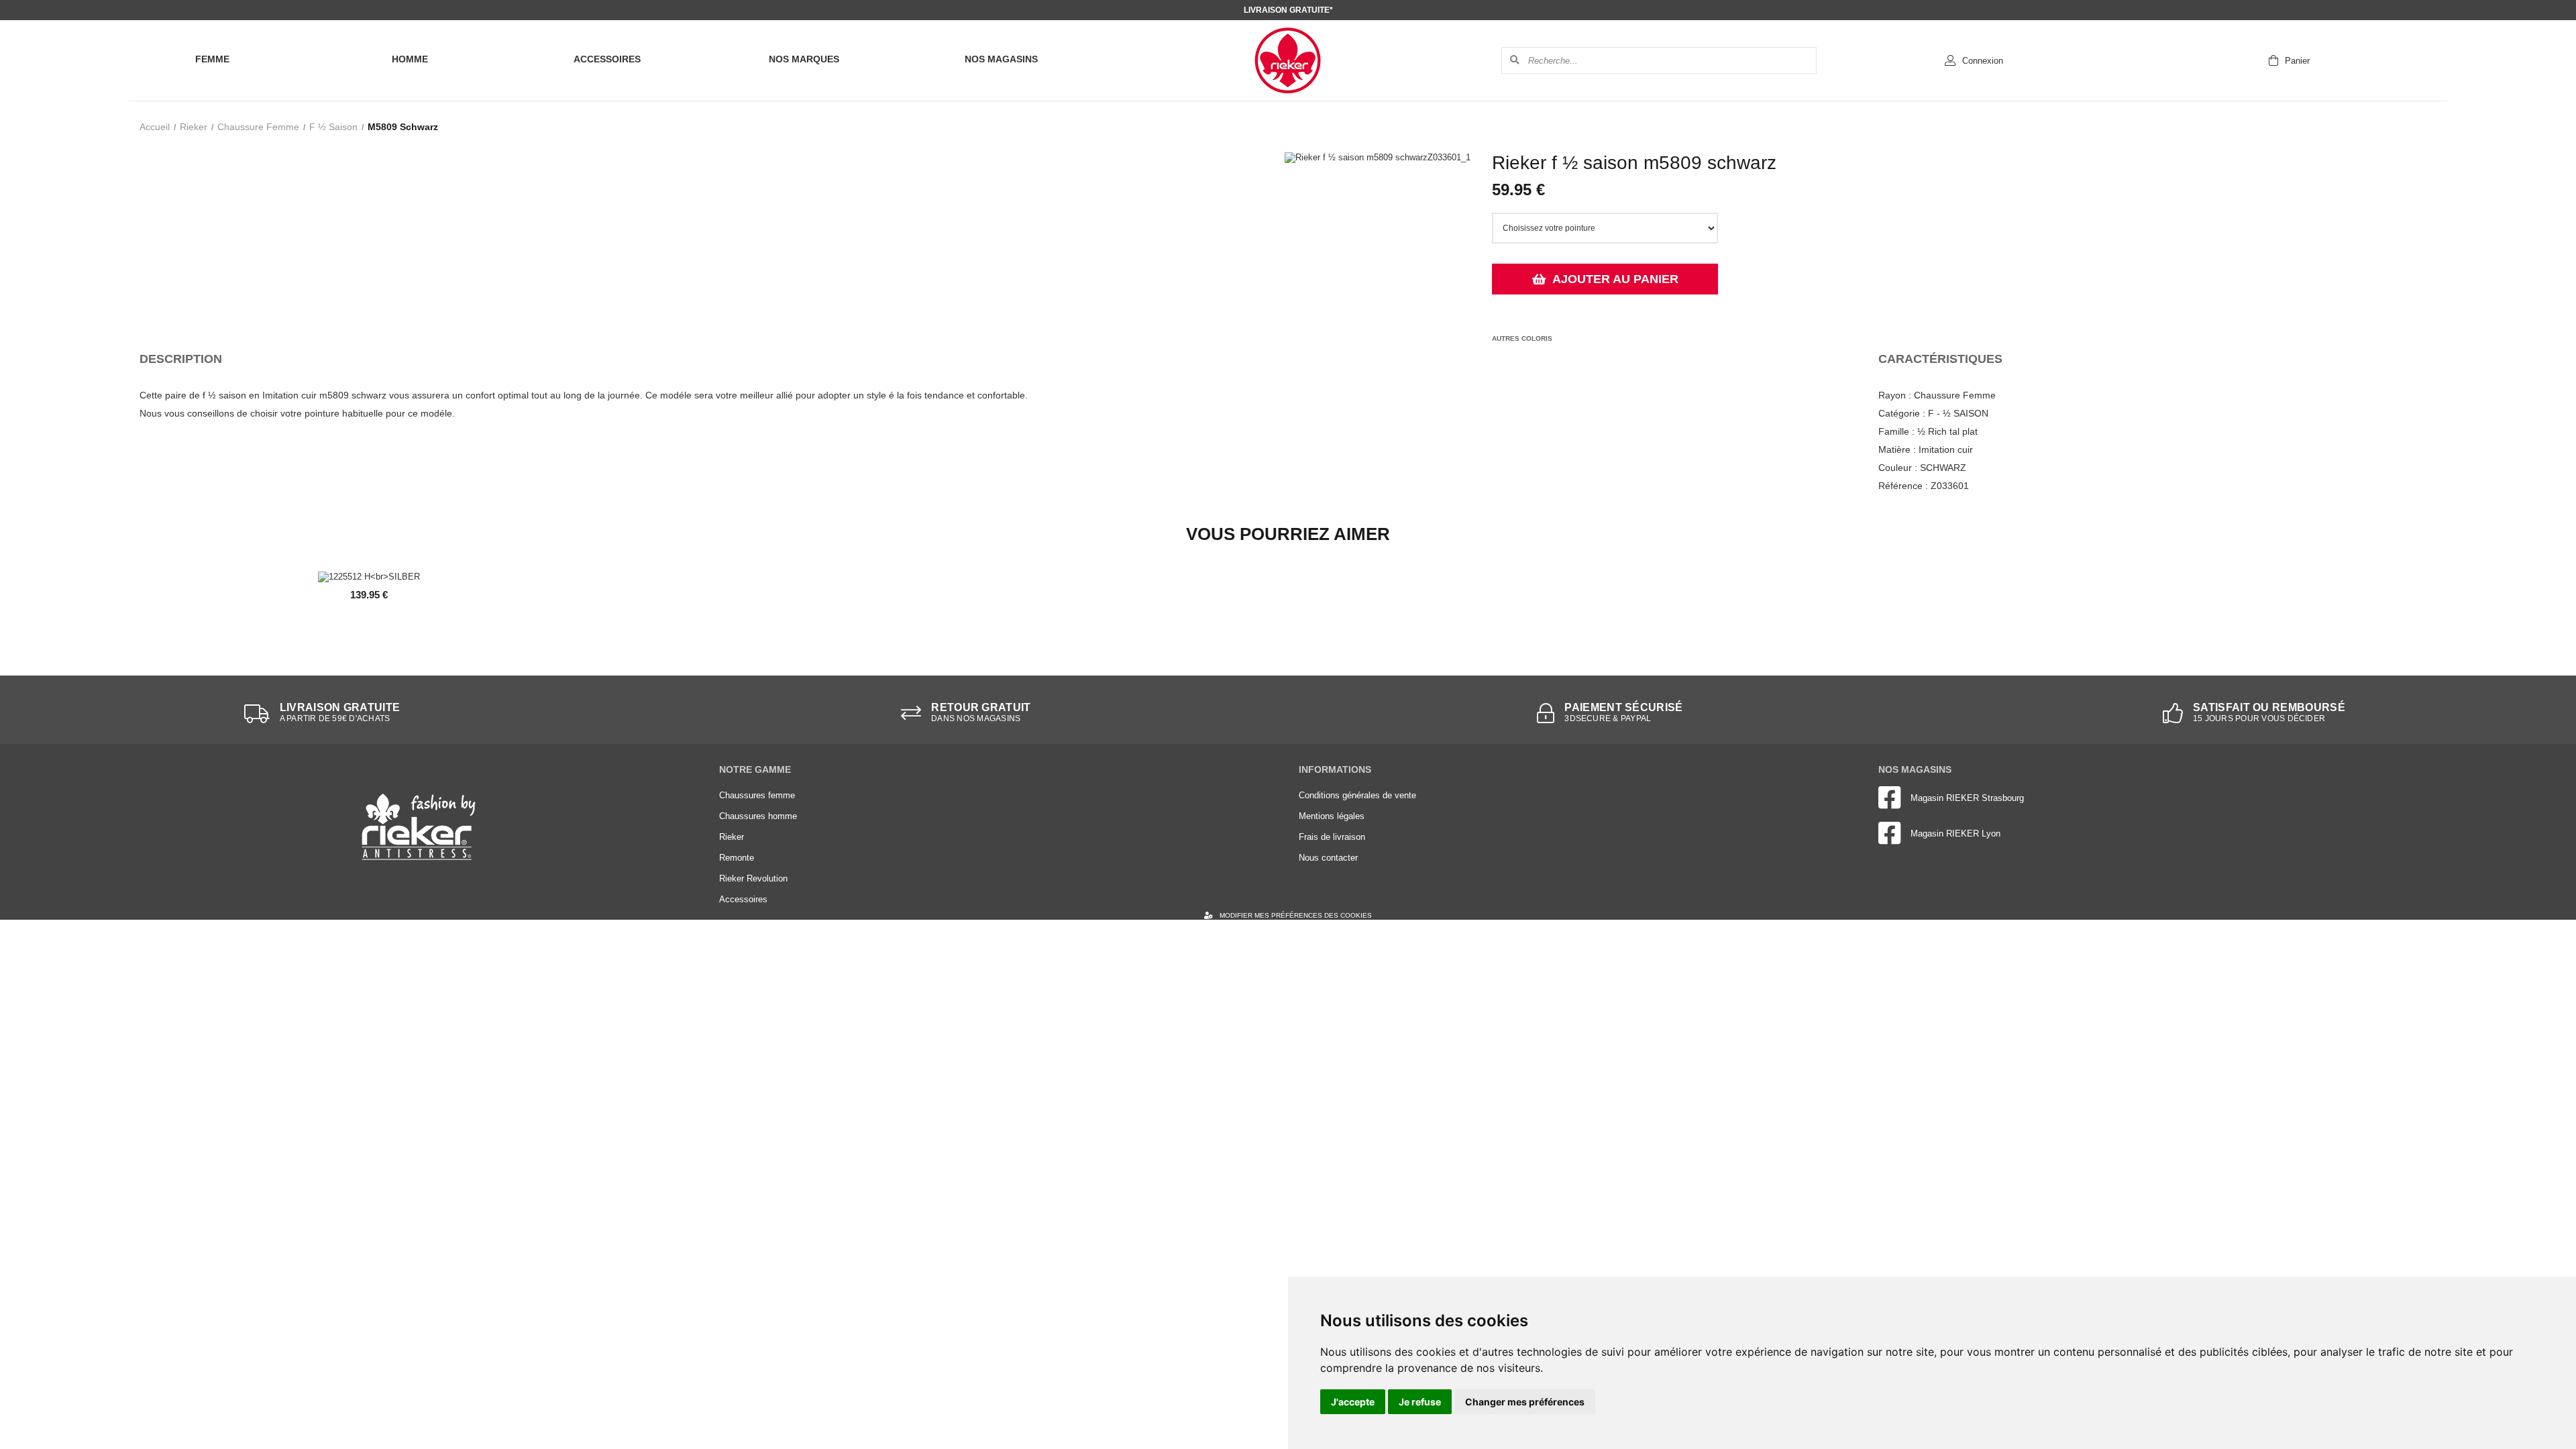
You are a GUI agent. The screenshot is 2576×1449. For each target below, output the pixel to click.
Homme (410, 59)
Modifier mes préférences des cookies (1296, 915)
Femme (212, 59)
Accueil (155, 127)
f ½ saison (333, 127)
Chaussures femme (757, 795)
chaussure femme (258, 127)
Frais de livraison (1332, 837)
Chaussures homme (758, 816)
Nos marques (804, 59)
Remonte (737, 858)
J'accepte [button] (1353, 1402)
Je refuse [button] (1420, 1402)
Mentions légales (1332, 816)
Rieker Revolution (753, 878)
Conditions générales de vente (1357, 795)
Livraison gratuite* (1288, 10)
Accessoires (607, 59)
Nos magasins (1001, 59)
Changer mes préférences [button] (1525, 1402)
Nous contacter (1328, 858)
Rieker (194, 127)
